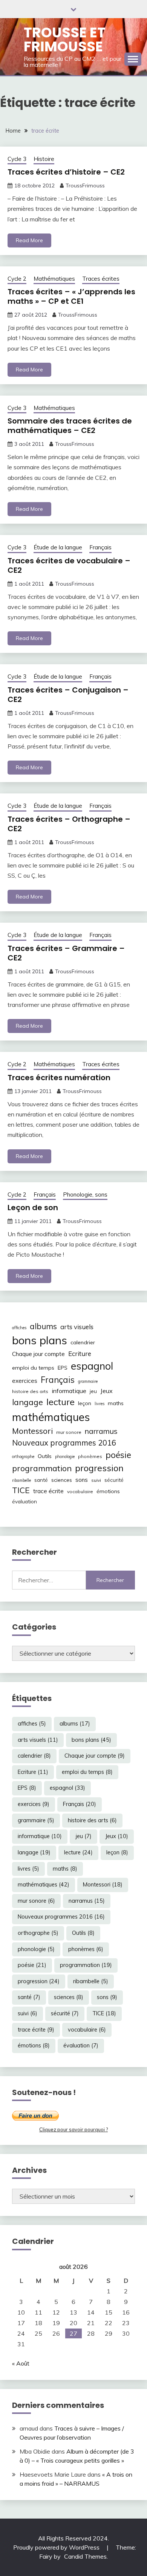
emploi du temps (33, 1368)
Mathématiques (54, 279)
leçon (85, 1403)
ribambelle (21, 1480)
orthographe (23, 1457)
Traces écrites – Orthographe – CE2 (69, 824)
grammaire (88, 1381)
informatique (69, 1391)
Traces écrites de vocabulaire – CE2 (69, 565)
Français (100, 547)
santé (41, 1480)
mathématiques (51, 1417)
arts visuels (77, 1327)
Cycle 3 (17, 159)
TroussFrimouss (85, 186)
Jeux (106, 1391)
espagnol (92, 1366)
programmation (42, 1468)
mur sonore (69, 1432)
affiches (19, 1328)
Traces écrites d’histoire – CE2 (66, 172)
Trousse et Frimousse (65, 39)
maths (116, 1403)
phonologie (65, 1457)
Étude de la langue (58, 547)
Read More (29, 240)
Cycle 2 (17, 279)
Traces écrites (101, 279)
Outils (45, 1456)
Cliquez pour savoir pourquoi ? (73, 2129)
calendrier (83, 1342)
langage (28, 1402)
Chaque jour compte (38, 1354)
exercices (25, 1381)
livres (100, 1404)
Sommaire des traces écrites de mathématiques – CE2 (70, 426)
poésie (118, 1455)
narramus (101, 1431)
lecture (60, 1402)
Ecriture (80, 1354)
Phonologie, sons (85, 1194)
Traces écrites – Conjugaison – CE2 (68, 695)
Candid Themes (85, 2556)
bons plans (40, 1340)
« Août (21, 2363)
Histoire (44, 159)
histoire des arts (30, 1391)
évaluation (24, 1501)
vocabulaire (80, 1491)
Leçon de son (33, 1208)
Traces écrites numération (59, 1078)
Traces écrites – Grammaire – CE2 (66, 953)
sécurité (114, 1480)
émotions (108, 1491)
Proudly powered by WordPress (57, 2547)
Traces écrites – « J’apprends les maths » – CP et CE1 (71, 296)
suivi (96, 1480)
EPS (63, 1368)
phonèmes (90, 1456)
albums (43, 1326)
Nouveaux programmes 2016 (64, 1443)
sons (82, 1480)
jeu (93, 1391)
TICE (21, 1490)
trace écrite (48, 1491)
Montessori (32, 1431)
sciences (62, 1480)
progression (99, 1468)
